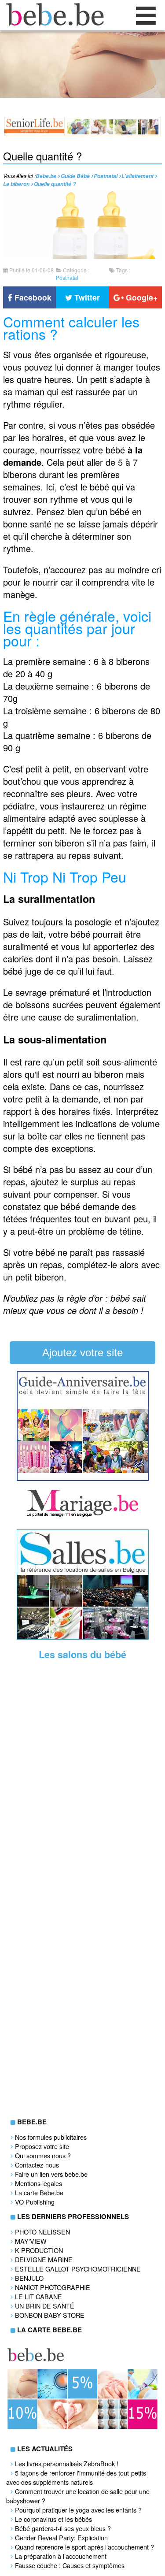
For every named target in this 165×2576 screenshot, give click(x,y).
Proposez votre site (42, 2146)
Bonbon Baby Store (50, 2315)
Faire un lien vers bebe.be (51, 2174)
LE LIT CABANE (38, 2296)
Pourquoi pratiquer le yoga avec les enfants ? (78, 2510)
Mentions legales (38, 2183)
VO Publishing (35, 2202)
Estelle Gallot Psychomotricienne (78, 2269)
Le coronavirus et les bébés (53, 2519)
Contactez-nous (37, 2165)
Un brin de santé (45, 2306)
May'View (31, 2241)
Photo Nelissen (42, 2232)
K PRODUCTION (39, 2250)
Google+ (141, 297)
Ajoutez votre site (82, 1353)
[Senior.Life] (82, 134)
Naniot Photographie (53, 2287)
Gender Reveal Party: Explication (61, 2537)
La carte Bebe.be (39, 2192)
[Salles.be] (83, 1637)
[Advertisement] (83, 1804)
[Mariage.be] (83, 1516)
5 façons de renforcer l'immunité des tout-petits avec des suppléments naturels (76, 2477)
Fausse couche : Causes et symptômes (70, 2565)
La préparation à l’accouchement (61, 2556)
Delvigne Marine (44, 2259)
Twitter (86, 297)
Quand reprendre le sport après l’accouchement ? (84, 2547)
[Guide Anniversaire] (83, 1478)
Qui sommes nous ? (43, 2155)
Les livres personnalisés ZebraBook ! (67, 2463)
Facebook (32, 297)
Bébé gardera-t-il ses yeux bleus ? (63, 2528)
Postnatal (67, 277)
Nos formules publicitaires (51, 2137)
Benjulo (29, 2278)
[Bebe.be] (53, 23)
